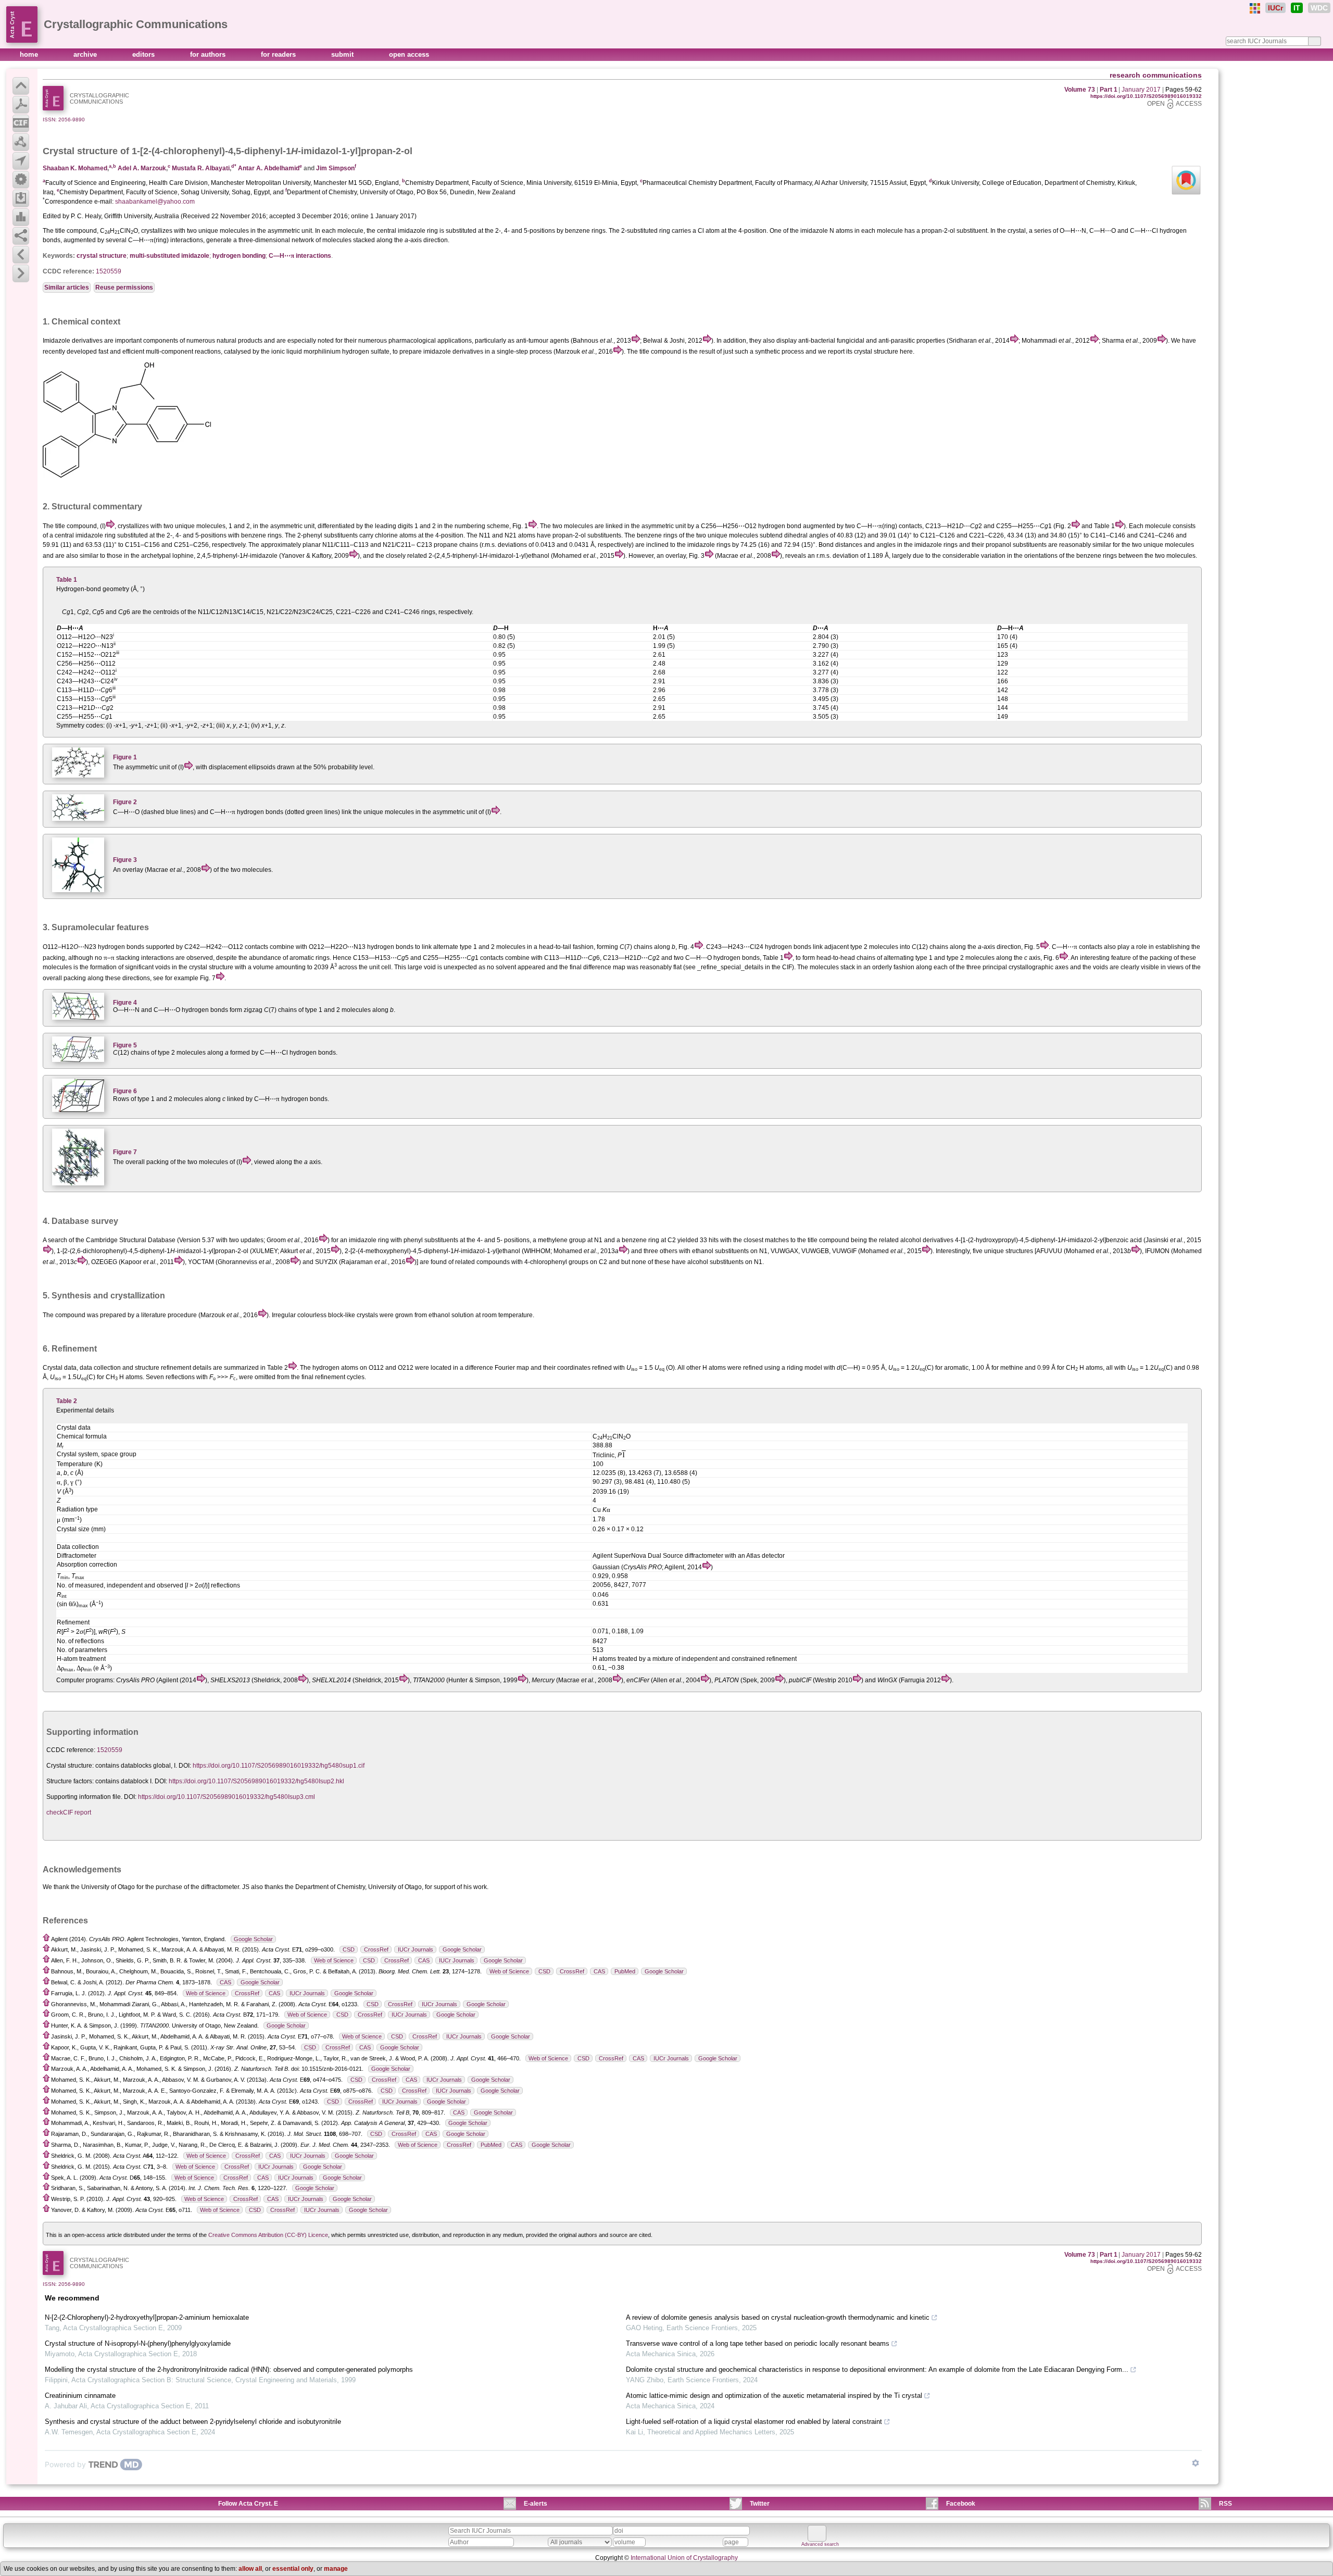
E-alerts (536, 2504)
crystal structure (102, 256)
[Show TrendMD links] (1196, 2463)
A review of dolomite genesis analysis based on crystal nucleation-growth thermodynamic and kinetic (778, 2317)
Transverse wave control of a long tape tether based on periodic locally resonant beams (758, 2343)
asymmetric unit (455, 812)
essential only (293, 2569)
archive (86, 54)
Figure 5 (125, 1045)
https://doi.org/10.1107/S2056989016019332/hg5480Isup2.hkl (256, 1781)
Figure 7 (125, 1152)
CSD (349, 1949)
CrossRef (376, 1949)
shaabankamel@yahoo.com (155, 202)
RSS (1225, 2504)
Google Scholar (253, 1939)
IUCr (1275, 8)
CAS (424, 1960)
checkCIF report (69, 1812)
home (30, 54)
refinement (176, 1368)
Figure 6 (125, 1091)
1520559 (109, 271)
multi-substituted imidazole (169, 256)
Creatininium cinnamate (80, 2396)
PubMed (625, 1971)
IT (1297, 8)
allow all (250, 2569)
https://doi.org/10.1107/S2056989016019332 (1146, 96)
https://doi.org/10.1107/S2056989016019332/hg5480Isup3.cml (227, 1797)
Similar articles (67, 287)
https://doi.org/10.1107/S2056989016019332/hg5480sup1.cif (279, 1766)
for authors (209, 54)
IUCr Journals (416, 1949)
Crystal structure (80, 151)
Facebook (961, 2504)
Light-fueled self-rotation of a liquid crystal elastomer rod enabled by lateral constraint (754, 2422)
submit (343, 54)
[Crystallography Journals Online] (1255, 8)
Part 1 (1109, 90)
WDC (1319, 8)
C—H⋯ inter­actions (300, 256)
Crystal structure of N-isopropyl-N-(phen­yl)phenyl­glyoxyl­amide (138, 2343)
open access (409, 54)
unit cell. (381, 967)
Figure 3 (125, 860)
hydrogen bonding (239, 256)
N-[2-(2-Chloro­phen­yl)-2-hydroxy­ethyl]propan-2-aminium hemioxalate (147, 2317)
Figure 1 (125, 757)
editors (144, 54)
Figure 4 (125, 1003)
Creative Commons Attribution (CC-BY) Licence (268, 2235)
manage (336, 2569)
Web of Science (334, 1960)
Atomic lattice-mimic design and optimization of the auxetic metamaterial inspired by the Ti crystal (774, 2396)
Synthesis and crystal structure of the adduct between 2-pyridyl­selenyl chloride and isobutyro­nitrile (193, 2422)
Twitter (760, 2504)
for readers (279, 54)
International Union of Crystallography (684, 2558)
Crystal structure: (70, 1766)
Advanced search (820, 2544)
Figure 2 (125, 802)
